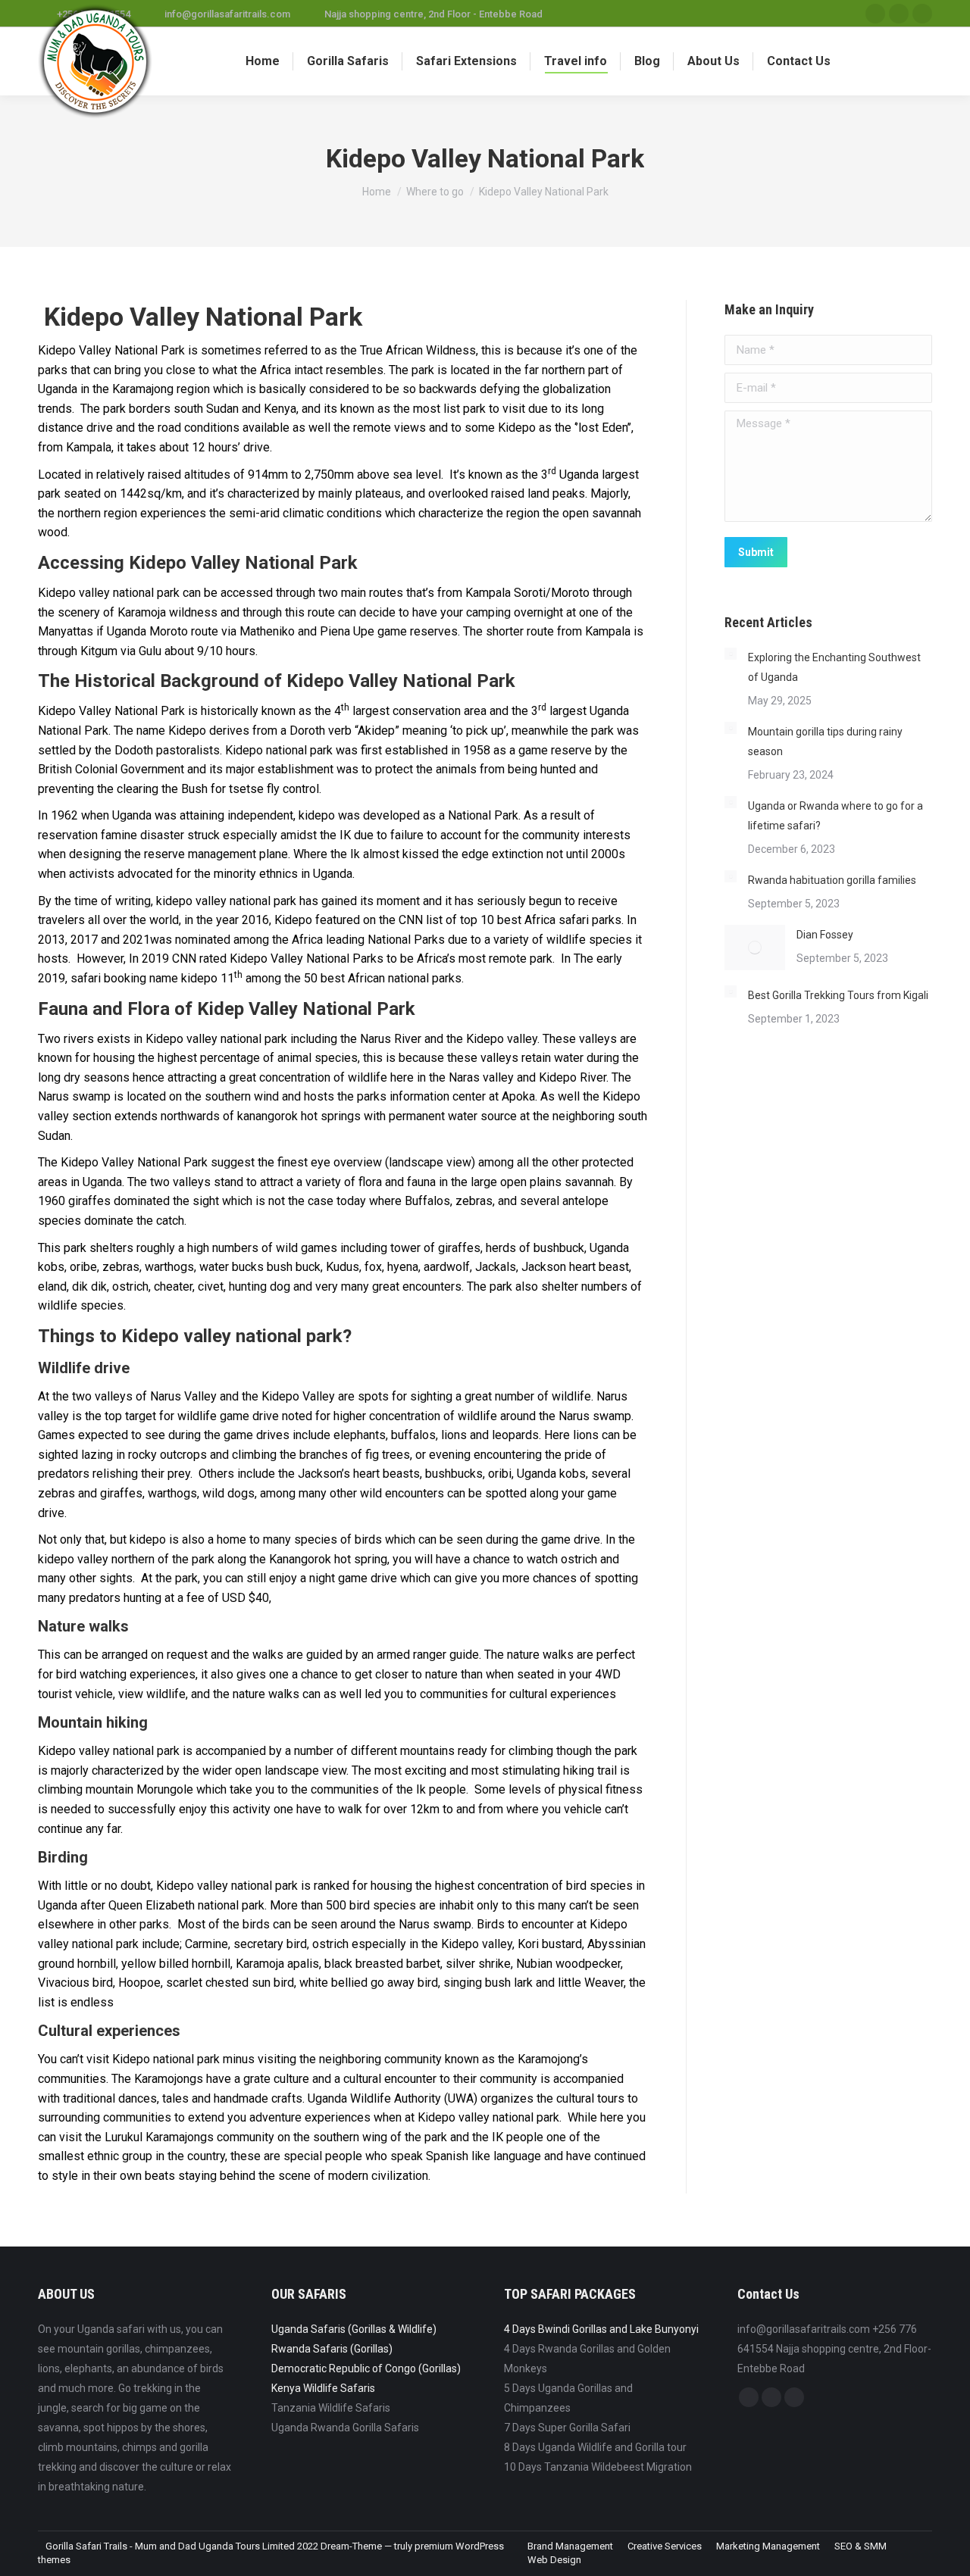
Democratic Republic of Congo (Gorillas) (366, 2368)
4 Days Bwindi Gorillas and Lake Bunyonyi (601, 2329)
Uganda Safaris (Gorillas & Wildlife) (354, 2329)
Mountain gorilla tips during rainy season (825, 742)
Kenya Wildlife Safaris (323, 2388)
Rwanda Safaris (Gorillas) (332, 2349)
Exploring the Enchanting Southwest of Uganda (834, 667)
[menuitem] (263, 61)
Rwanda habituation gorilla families (832, 880)
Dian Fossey (825, 935)
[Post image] (731, 654)
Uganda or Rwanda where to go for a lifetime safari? (835, 816)
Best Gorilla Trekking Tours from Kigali (838, 995)
